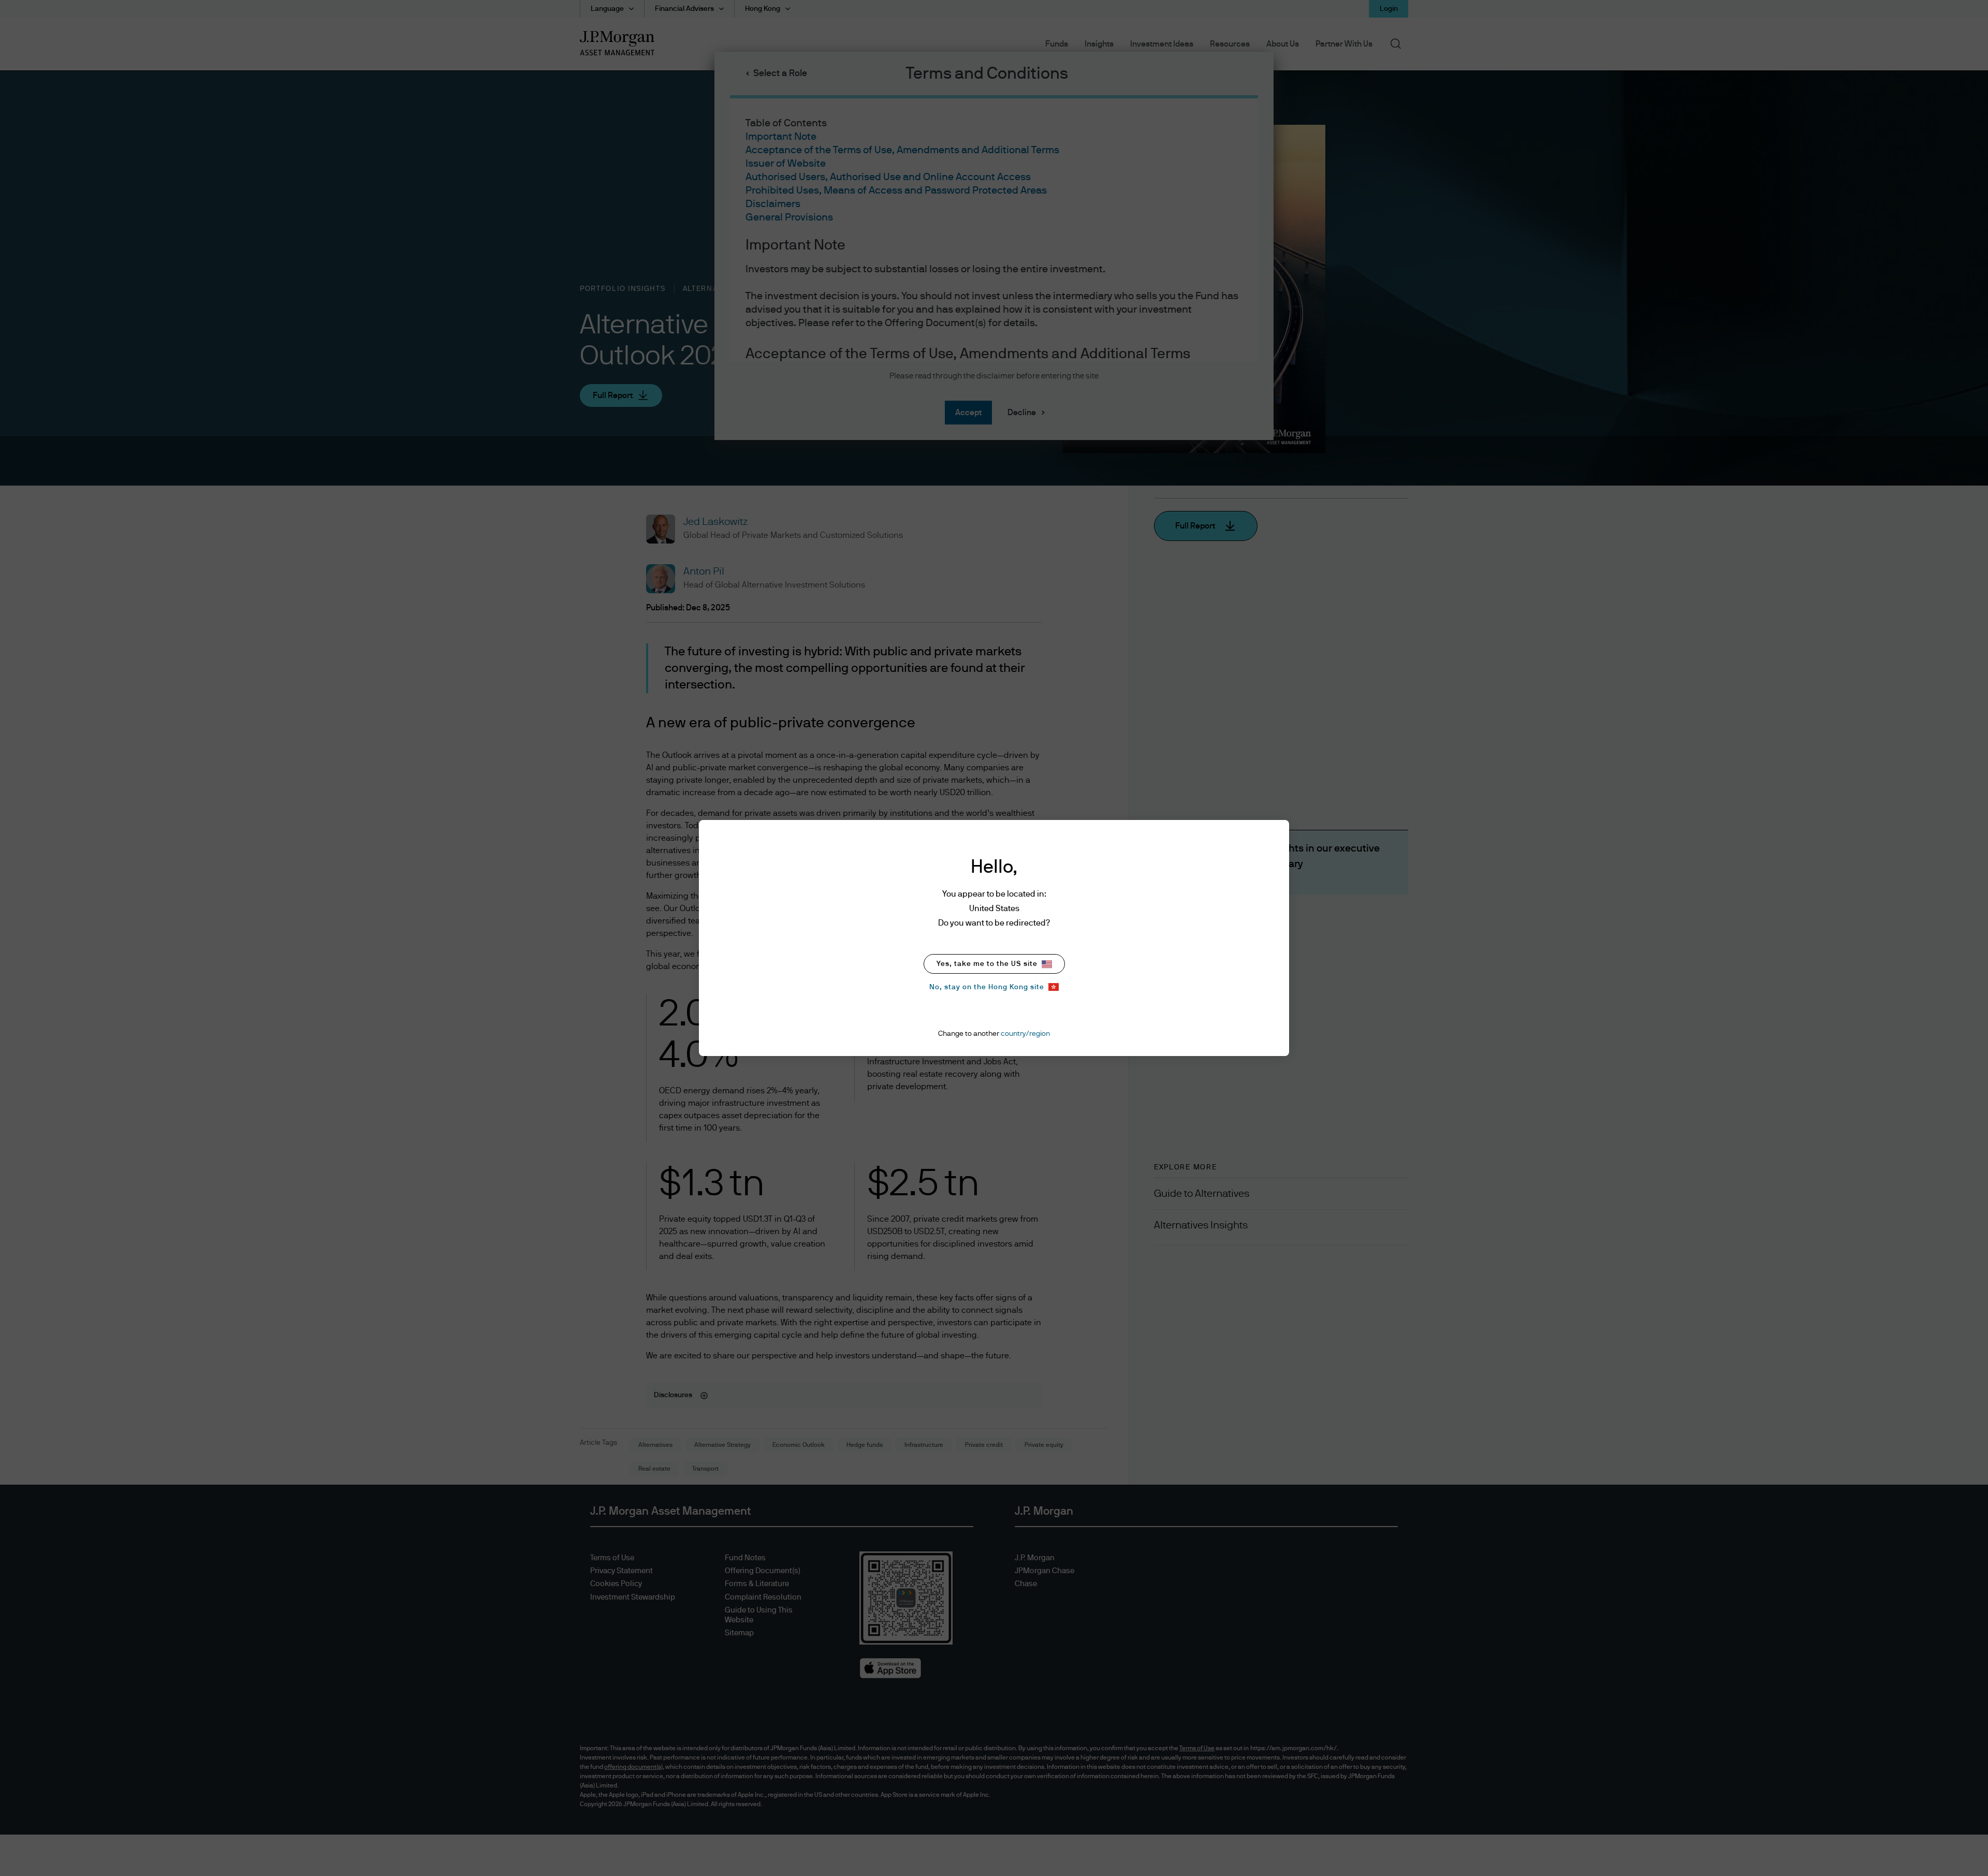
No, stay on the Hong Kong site (987, 987)
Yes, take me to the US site (987, 964)
